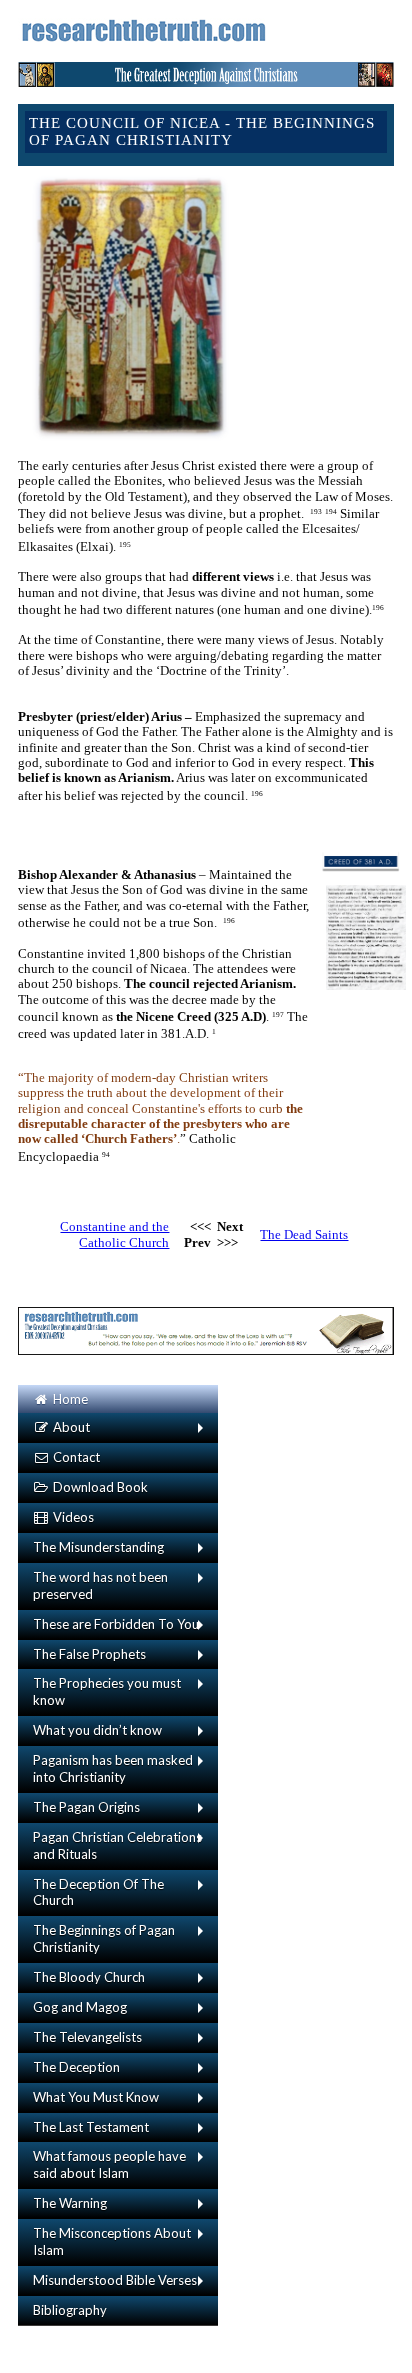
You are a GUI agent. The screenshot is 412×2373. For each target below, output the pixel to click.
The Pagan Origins (86, 1807)
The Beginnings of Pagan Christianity (104, 1938)
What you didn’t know (97, 1730)
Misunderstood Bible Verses (115, 2280)
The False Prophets (89, 1654)
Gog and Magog (80, 2007)
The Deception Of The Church (98, 1892)
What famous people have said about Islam (109, 2164)
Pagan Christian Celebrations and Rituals (117, 1845)
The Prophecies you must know (107, 1691)
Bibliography (70, 2310)
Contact (75, 1457)
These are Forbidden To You (116, 1624)
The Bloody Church (89, 1977)
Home (69, 1399)
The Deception (76, 2067)
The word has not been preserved (100, 1585)
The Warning (70, 2203)
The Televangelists (87, 2037)
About (70, 1427)
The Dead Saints (304, 1234)
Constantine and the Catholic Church (114, 1234)
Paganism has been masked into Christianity (113, 1768)
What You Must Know (96, 2097)
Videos (72, 1517)
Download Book (99, 1487)
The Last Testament (91, 2127)
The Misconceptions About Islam (112, 2241)
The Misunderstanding (98, 1547)
